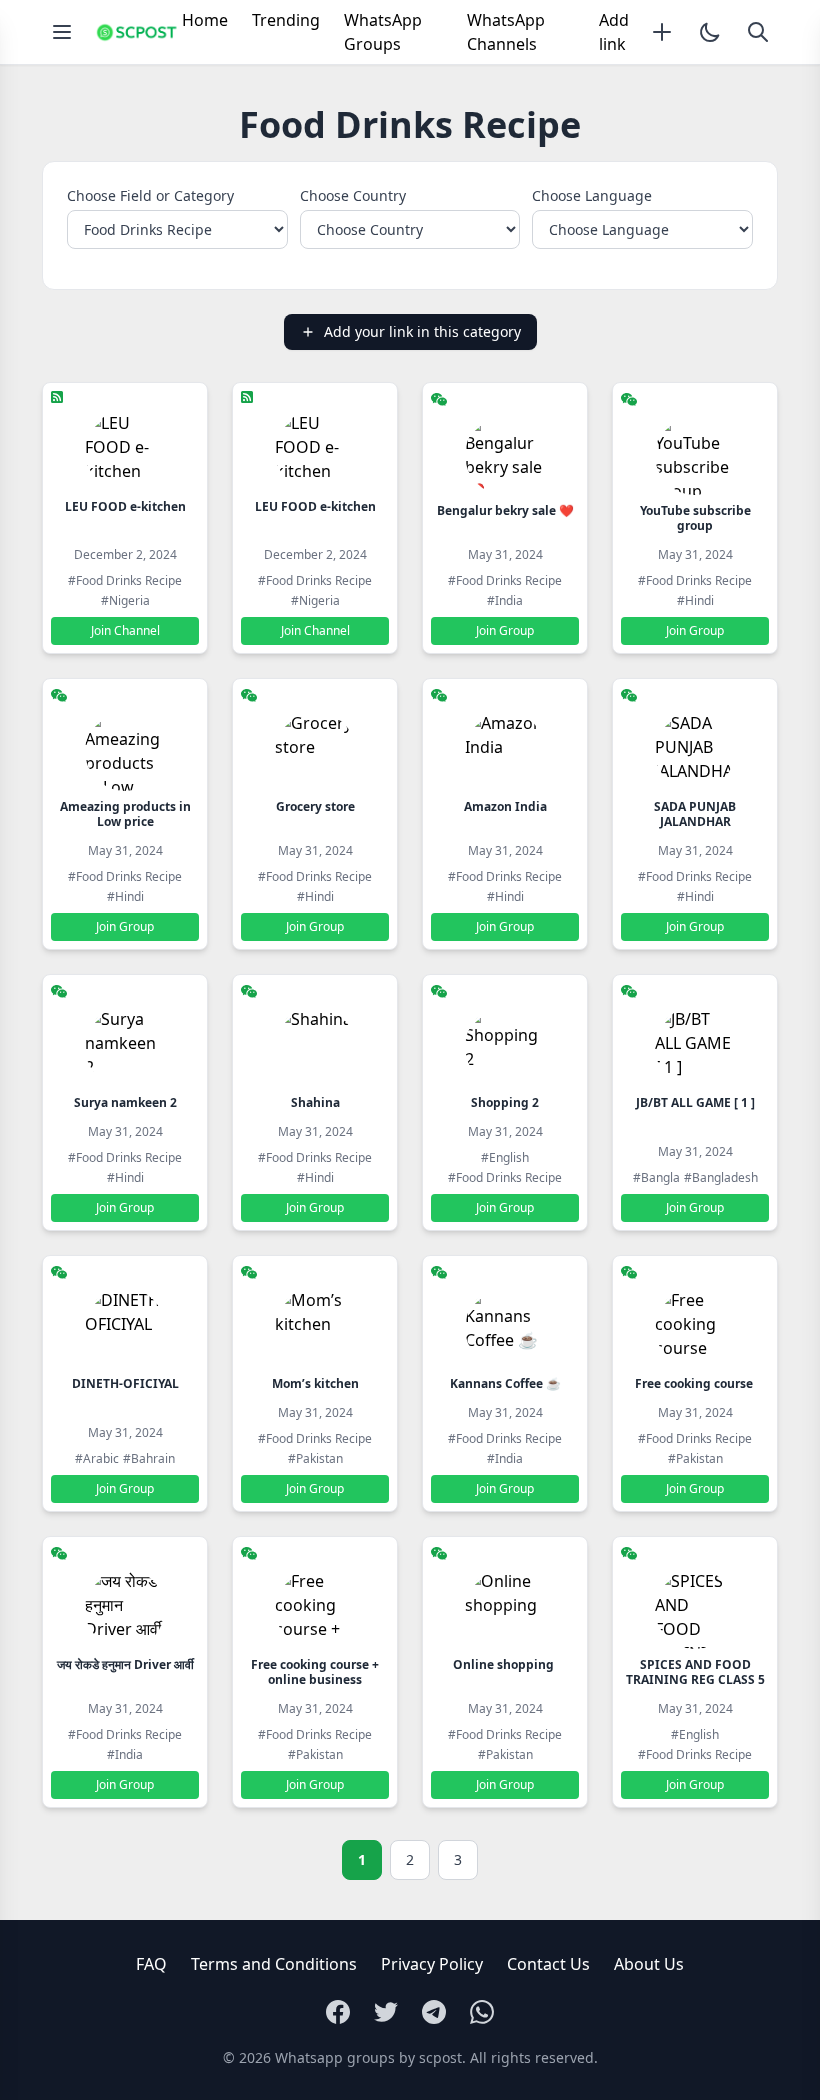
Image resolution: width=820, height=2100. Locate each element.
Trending (286, 20)
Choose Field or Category (150, 195)
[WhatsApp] (482, 2012)
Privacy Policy (432, 1964)
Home (205, 20)
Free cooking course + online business (315, 1672)
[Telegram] (434, 2012)
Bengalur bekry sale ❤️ (505, 510)
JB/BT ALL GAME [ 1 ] (695, 1102)
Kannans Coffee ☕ (505, 1383)
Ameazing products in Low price (125, 814)
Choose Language (592, 195)
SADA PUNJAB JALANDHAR (695, 814)
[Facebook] (338, 2012)
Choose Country (353, 195)
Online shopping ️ (505, 1664)
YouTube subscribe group (695, 518)
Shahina (315, 1102)
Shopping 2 (505, 1102)
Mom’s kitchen (315, 1383)
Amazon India (505, 806)
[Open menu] (62, 32)
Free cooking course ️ (695, 1383)
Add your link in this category (422, 331)
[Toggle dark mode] (710, 32)
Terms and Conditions (274, 1964)
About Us (649, 1964)
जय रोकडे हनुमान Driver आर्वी (125, 1664)
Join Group (505, 630)
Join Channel (125, 630)
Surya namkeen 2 (125, 1102)
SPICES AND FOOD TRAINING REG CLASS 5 (695, 1672)
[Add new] (662, 32)
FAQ (151, 1964)
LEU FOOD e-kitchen (125, 506)
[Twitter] (386, 2012)
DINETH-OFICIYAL (125, 1383)
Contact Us (548, 1964)
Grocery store (315, 806)
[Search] (758, 32)
